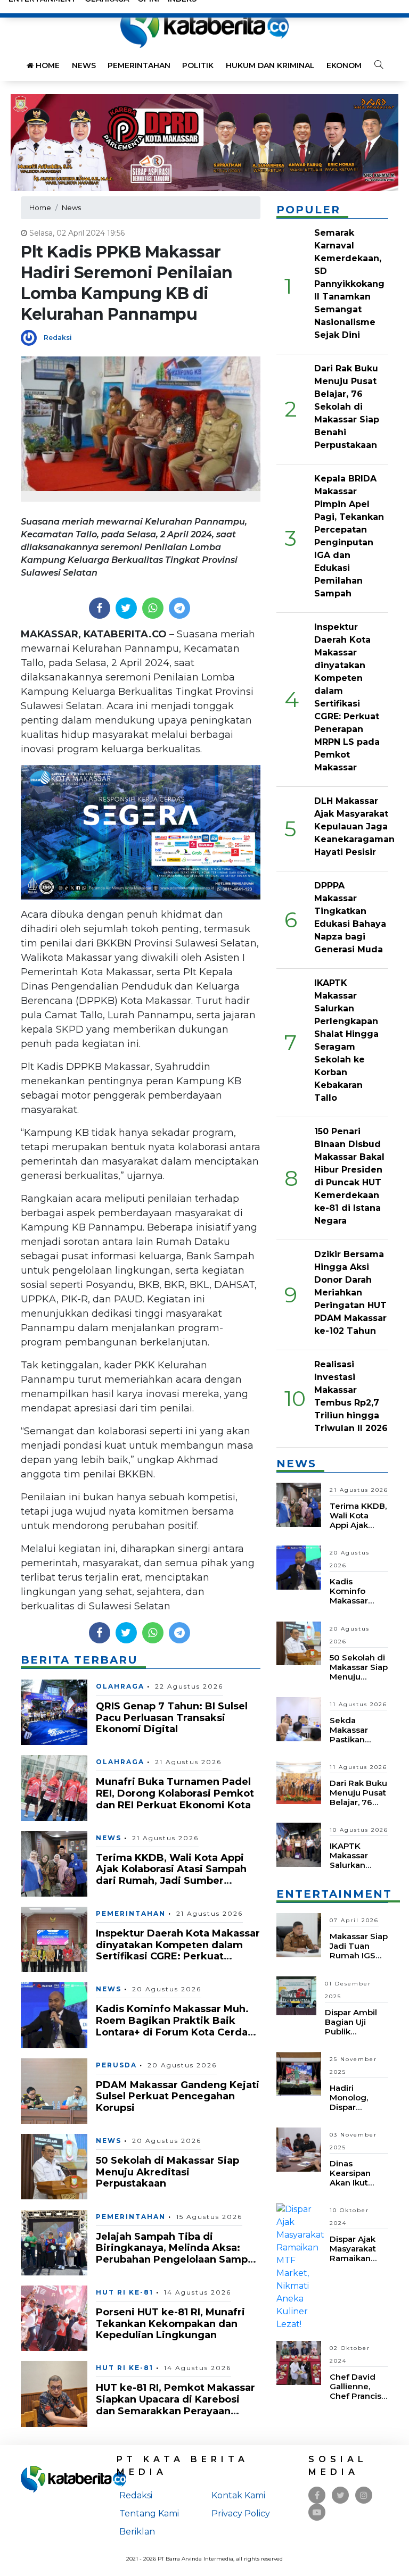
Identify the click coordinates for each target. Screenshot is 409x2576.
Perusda (116, 2065)
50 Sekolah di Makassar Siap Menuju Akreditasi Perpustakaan (167, 2172)
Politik (198, 65)
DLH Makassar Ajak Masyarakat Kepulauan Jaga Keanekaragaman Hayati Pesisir (354, 826)
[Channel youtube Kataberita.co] (317, 2512)
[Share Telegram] (179, 608)
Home (47, 65)
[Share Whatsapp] (153, 608)
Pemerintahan (139, 65)
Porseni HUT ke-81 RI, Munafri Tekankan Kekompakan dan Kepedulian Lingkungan (170, 2324)
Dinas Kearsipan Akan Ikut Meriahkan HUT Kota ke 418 (355, 2187)
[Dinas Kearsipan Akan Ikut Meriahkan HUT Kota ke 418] (299, 2149)
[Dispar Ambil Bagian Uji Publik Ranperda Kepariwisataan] (296, 1995)
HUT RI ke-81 (125, 2292)
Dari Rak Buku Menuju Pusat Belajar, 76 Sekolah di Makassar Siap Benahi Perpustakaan (347, 407)
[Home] (204, 26)
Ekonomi (345, 65)
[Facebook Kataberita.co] (317, 2495)
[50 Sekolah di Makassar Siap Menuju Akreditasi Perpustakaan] (54, 2166)
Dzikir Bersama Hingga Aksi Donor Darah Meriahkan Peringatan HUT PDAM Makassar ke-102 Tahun (350, 1293)
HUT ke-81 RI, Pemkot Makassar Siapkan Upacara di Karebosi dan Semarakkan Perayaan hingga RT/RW (175, 2405)
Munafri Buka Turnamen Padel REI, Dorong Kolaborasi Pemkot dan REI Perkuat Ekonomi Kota (175, 1793)
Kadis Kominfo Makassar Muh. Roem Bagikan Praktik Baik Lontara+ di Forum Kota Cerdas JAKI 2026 (174, 2026)
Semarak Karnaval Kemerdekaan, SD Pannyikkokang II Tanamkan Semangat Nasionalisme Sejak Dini (349, 284)
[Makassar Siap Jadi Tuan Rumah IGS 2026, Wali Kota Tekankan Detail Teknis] (299, 1935)
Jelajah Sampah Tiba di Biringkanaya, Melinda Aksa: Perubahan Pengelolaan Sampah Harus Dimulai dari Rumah (178, 2254)
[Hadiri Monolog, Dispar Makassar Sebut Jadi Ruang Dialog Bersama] (299, 2073)
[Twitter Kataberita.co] (341, 2495)
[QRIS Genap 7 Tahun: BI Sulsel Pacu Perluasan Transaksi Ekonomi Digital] (54, 1712)
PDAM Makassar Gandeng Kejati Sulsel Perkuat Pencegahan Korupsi (178, 2096)
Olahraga (120, 1686)
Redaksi (58, 338)
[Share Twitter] (126, 608)
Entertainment (334, 1894)
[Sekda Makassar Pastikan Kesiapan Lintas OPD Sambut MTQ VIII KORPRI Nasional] (299, 1718)
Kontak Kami (238, 2495)
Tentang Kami (149, 2513)
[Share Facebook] (99, 608)
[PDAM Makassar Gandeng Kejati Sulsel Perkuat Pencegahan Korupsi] (54, 2091)
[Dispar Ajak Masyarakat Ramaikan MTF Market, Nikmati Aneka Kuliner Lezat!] (300, 2266)
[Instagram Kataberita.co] (364, 2495)
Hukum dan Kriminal (270, 65)
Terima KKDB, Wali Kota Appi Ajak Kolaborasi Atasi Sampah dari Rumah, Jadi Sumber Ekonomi (171, 1875)
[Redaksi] (32, 337)
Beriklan (137, 2532)
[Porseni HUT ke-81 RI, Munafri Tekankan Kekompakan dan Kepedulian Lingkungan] (54, 2318)
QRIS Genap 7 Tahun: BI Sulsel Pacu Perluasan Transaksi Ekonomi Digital (172, 1718)
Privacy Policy (241, 2513)
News (84, 65)
